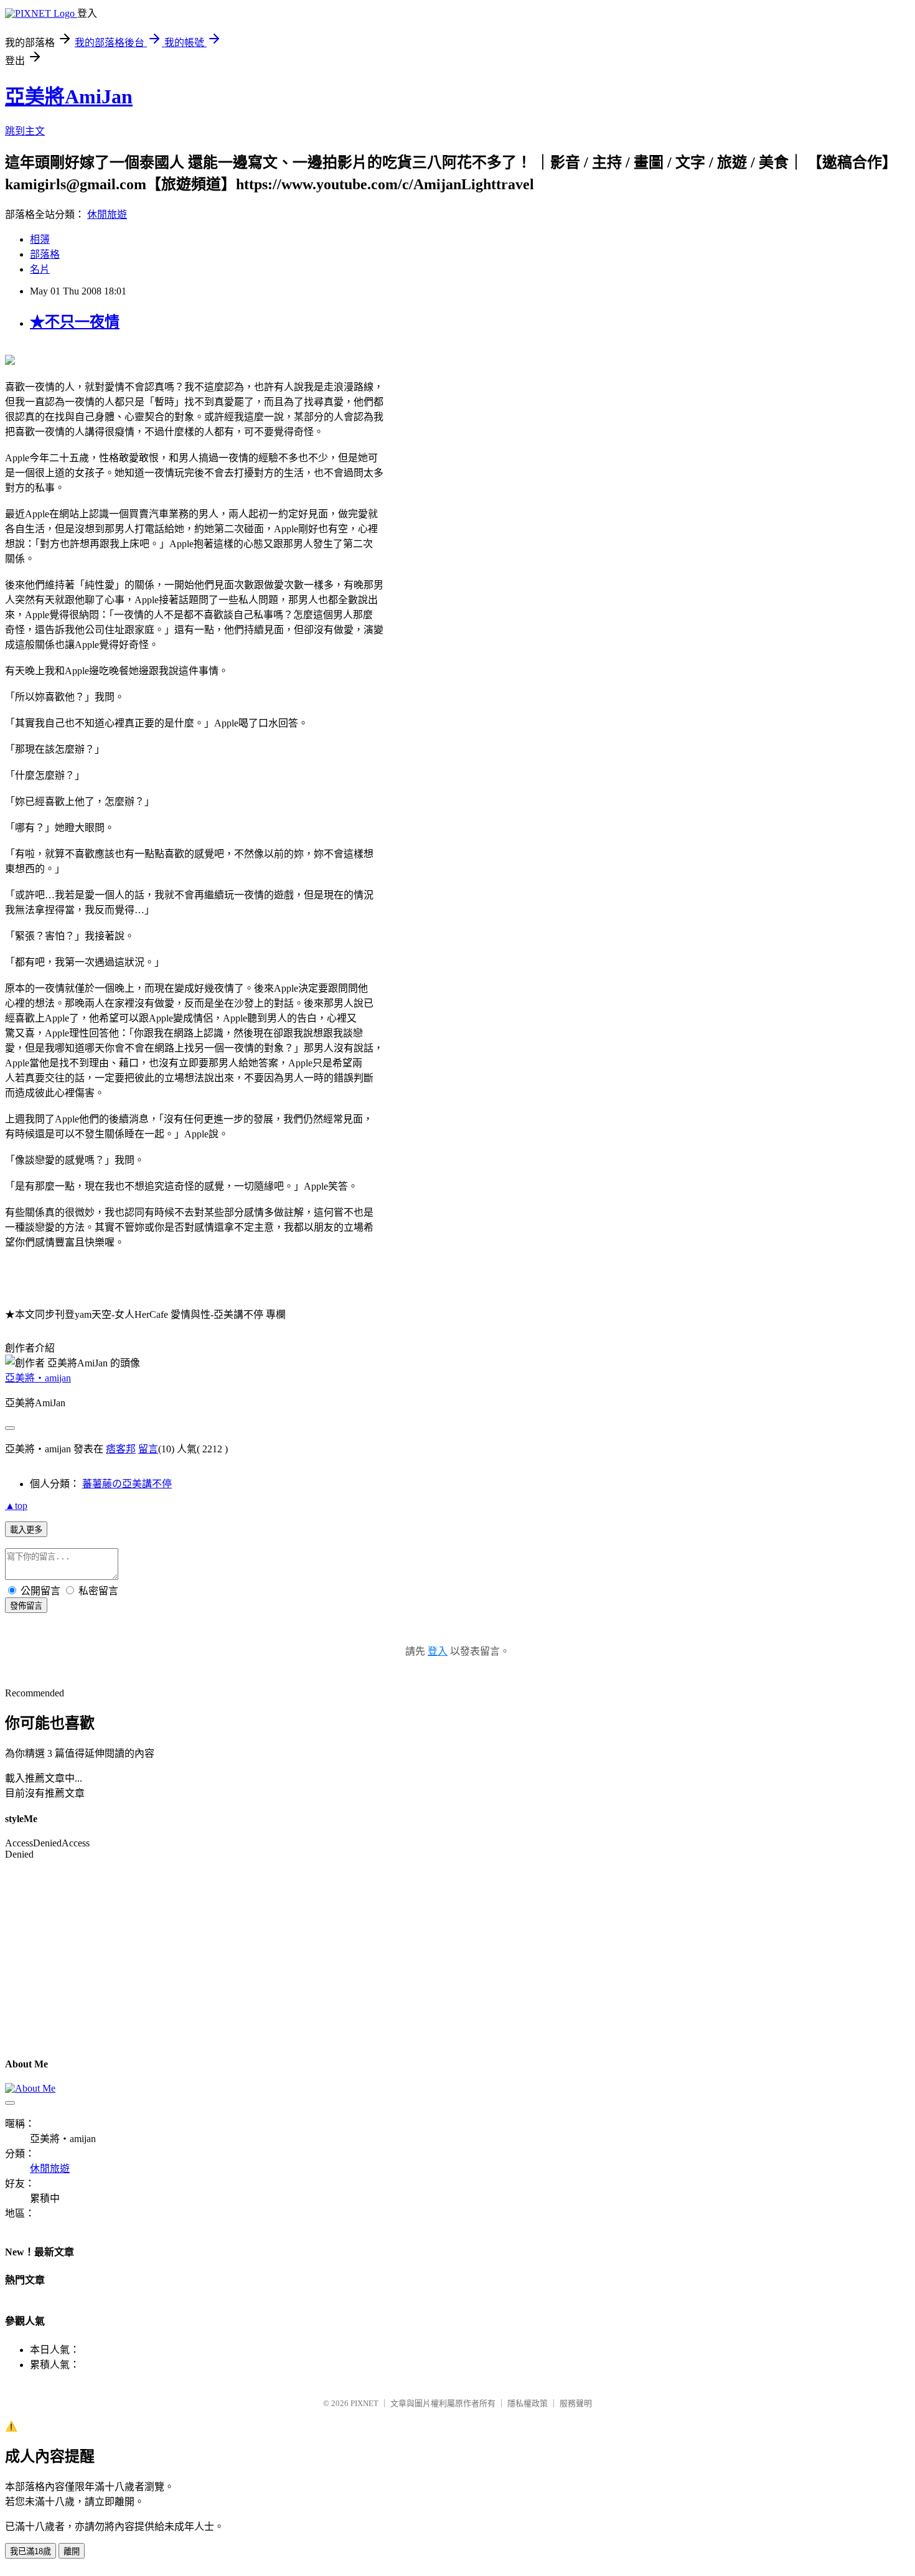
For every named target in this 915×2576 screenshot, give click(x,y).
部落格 (45, 254)
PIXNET (364, 2403)
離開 (72, 2551)
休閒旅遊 (107, 214)
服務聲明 (576, 2403)
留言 (148, 1449)
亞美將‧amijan (38, 1378)
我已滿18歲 (30, 2551)
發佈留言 (26, 1606)
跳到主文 (25, 131)
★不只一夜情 (75, 322)
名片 (40, 269)
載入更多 (26, 1530)
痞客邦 (121, 1449)
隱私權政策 (528, 2403)
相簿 (40, 239)
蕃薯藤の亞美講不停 (127, 1484)
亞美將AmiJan (69, 96)
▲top (16, 1506)
